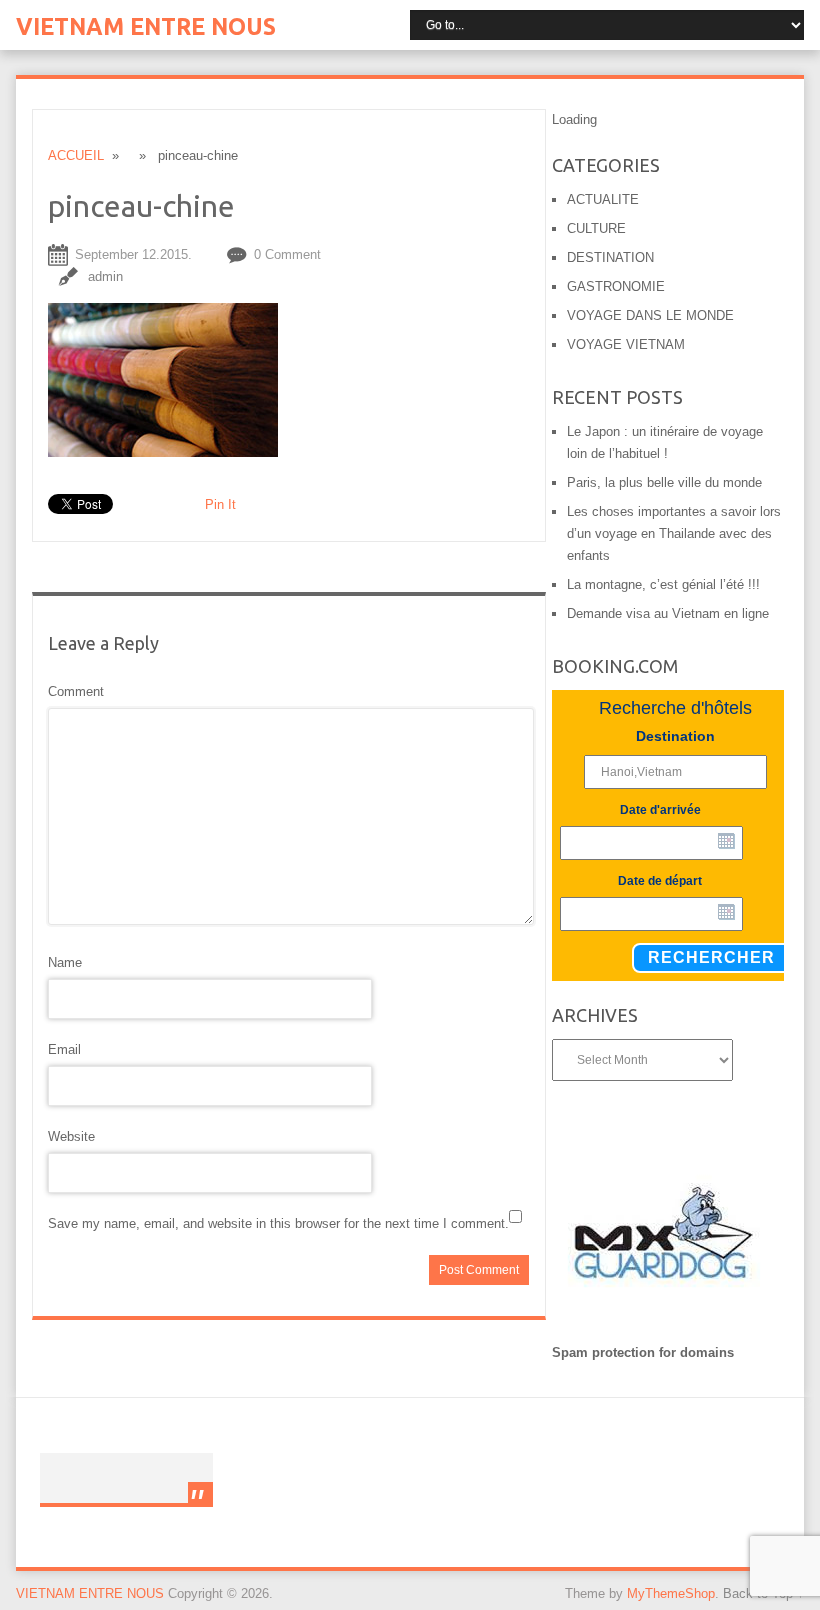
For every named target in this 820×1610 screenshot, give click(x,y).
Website (71, 1136)
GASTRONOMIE (616, 286)
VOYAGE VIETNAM (626, 344)
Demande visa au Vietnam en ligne (668, 613)
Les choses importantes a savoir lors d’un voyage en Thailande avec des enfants (674, 533)
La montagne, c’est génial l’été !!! (663, 584)
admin (105, 276)
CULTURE (596, 228)
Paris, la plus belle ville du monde (664, 482)
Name (65, 962)
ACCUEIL (76, 155)
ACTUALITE (603, 199)
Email (64, 1049)
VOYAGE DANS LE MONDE (650, 315)
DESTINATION (610, 257)
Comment (76, 691)
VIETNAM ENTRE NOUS (146, 26)
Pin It (220, 504)
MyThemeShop (671, 1593)
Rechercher (711, 957)
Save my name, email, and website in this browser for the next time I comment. (278, 1223)
